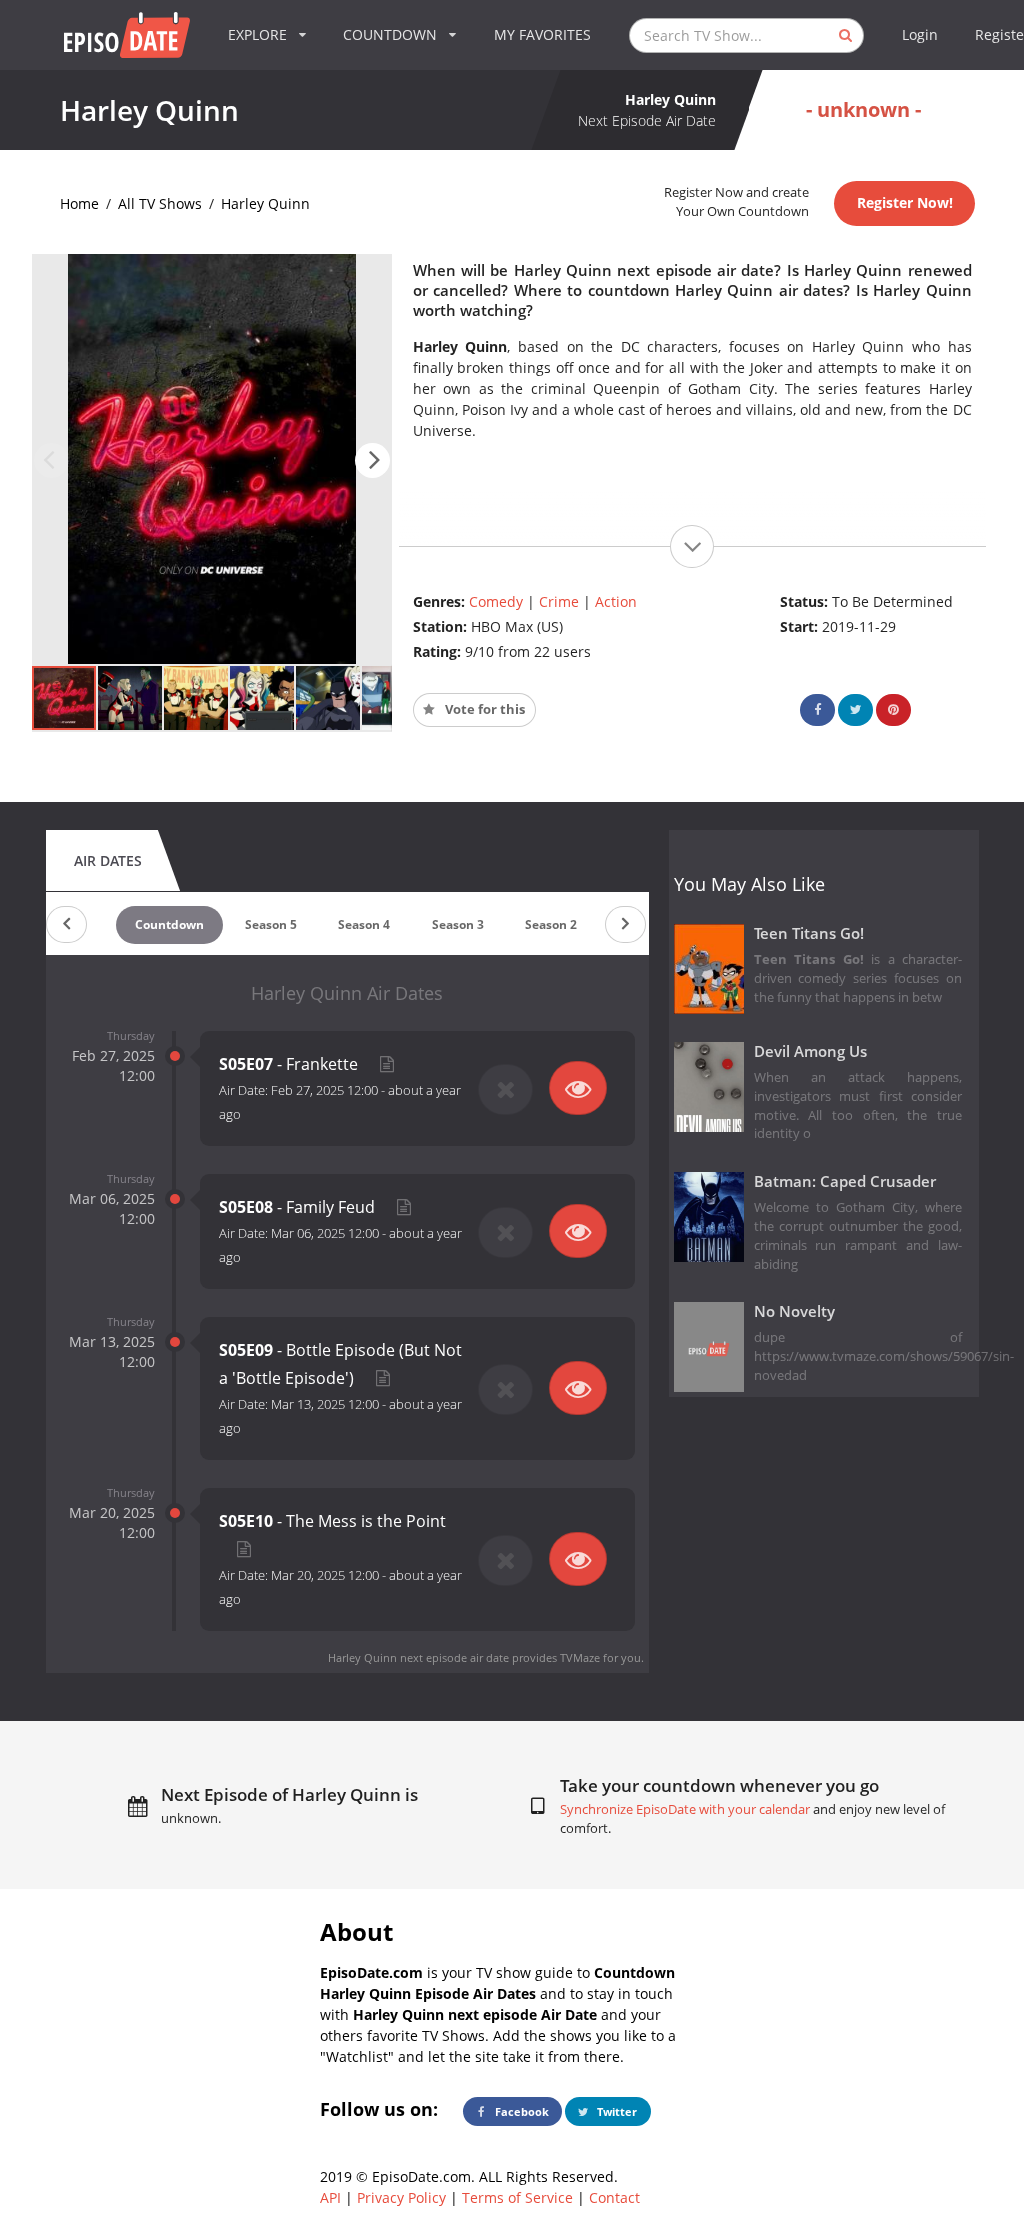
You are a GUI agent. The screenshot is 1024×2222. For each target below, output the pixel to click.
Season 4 (364, 924)
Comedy (496, 601)
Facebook (520, 2111)
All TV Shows (160, 203)
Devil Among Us (810, 1051)
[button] (372, 460)
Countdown (169, 924)
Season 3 (458, 924)
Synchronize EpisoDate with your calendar (685, 1809)
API (330, 2197)
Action (616, 601)
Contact (614, 2197)
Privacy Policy (401, 2197)
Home (79, 203)
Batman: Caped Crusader (845, 1181)
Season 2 (551, 924)
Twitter (615, 2111)
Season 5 (271, 924)
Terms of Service (517, 2197)
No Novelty (794, 1311)
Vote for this (483, 709)
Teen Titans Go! (809, 933)
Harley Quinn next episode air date (418, 1657)
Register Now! (905, 202)
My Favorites (542, 34)
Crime (559, 601)
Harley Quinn (265, 203)
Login (920, 34)
